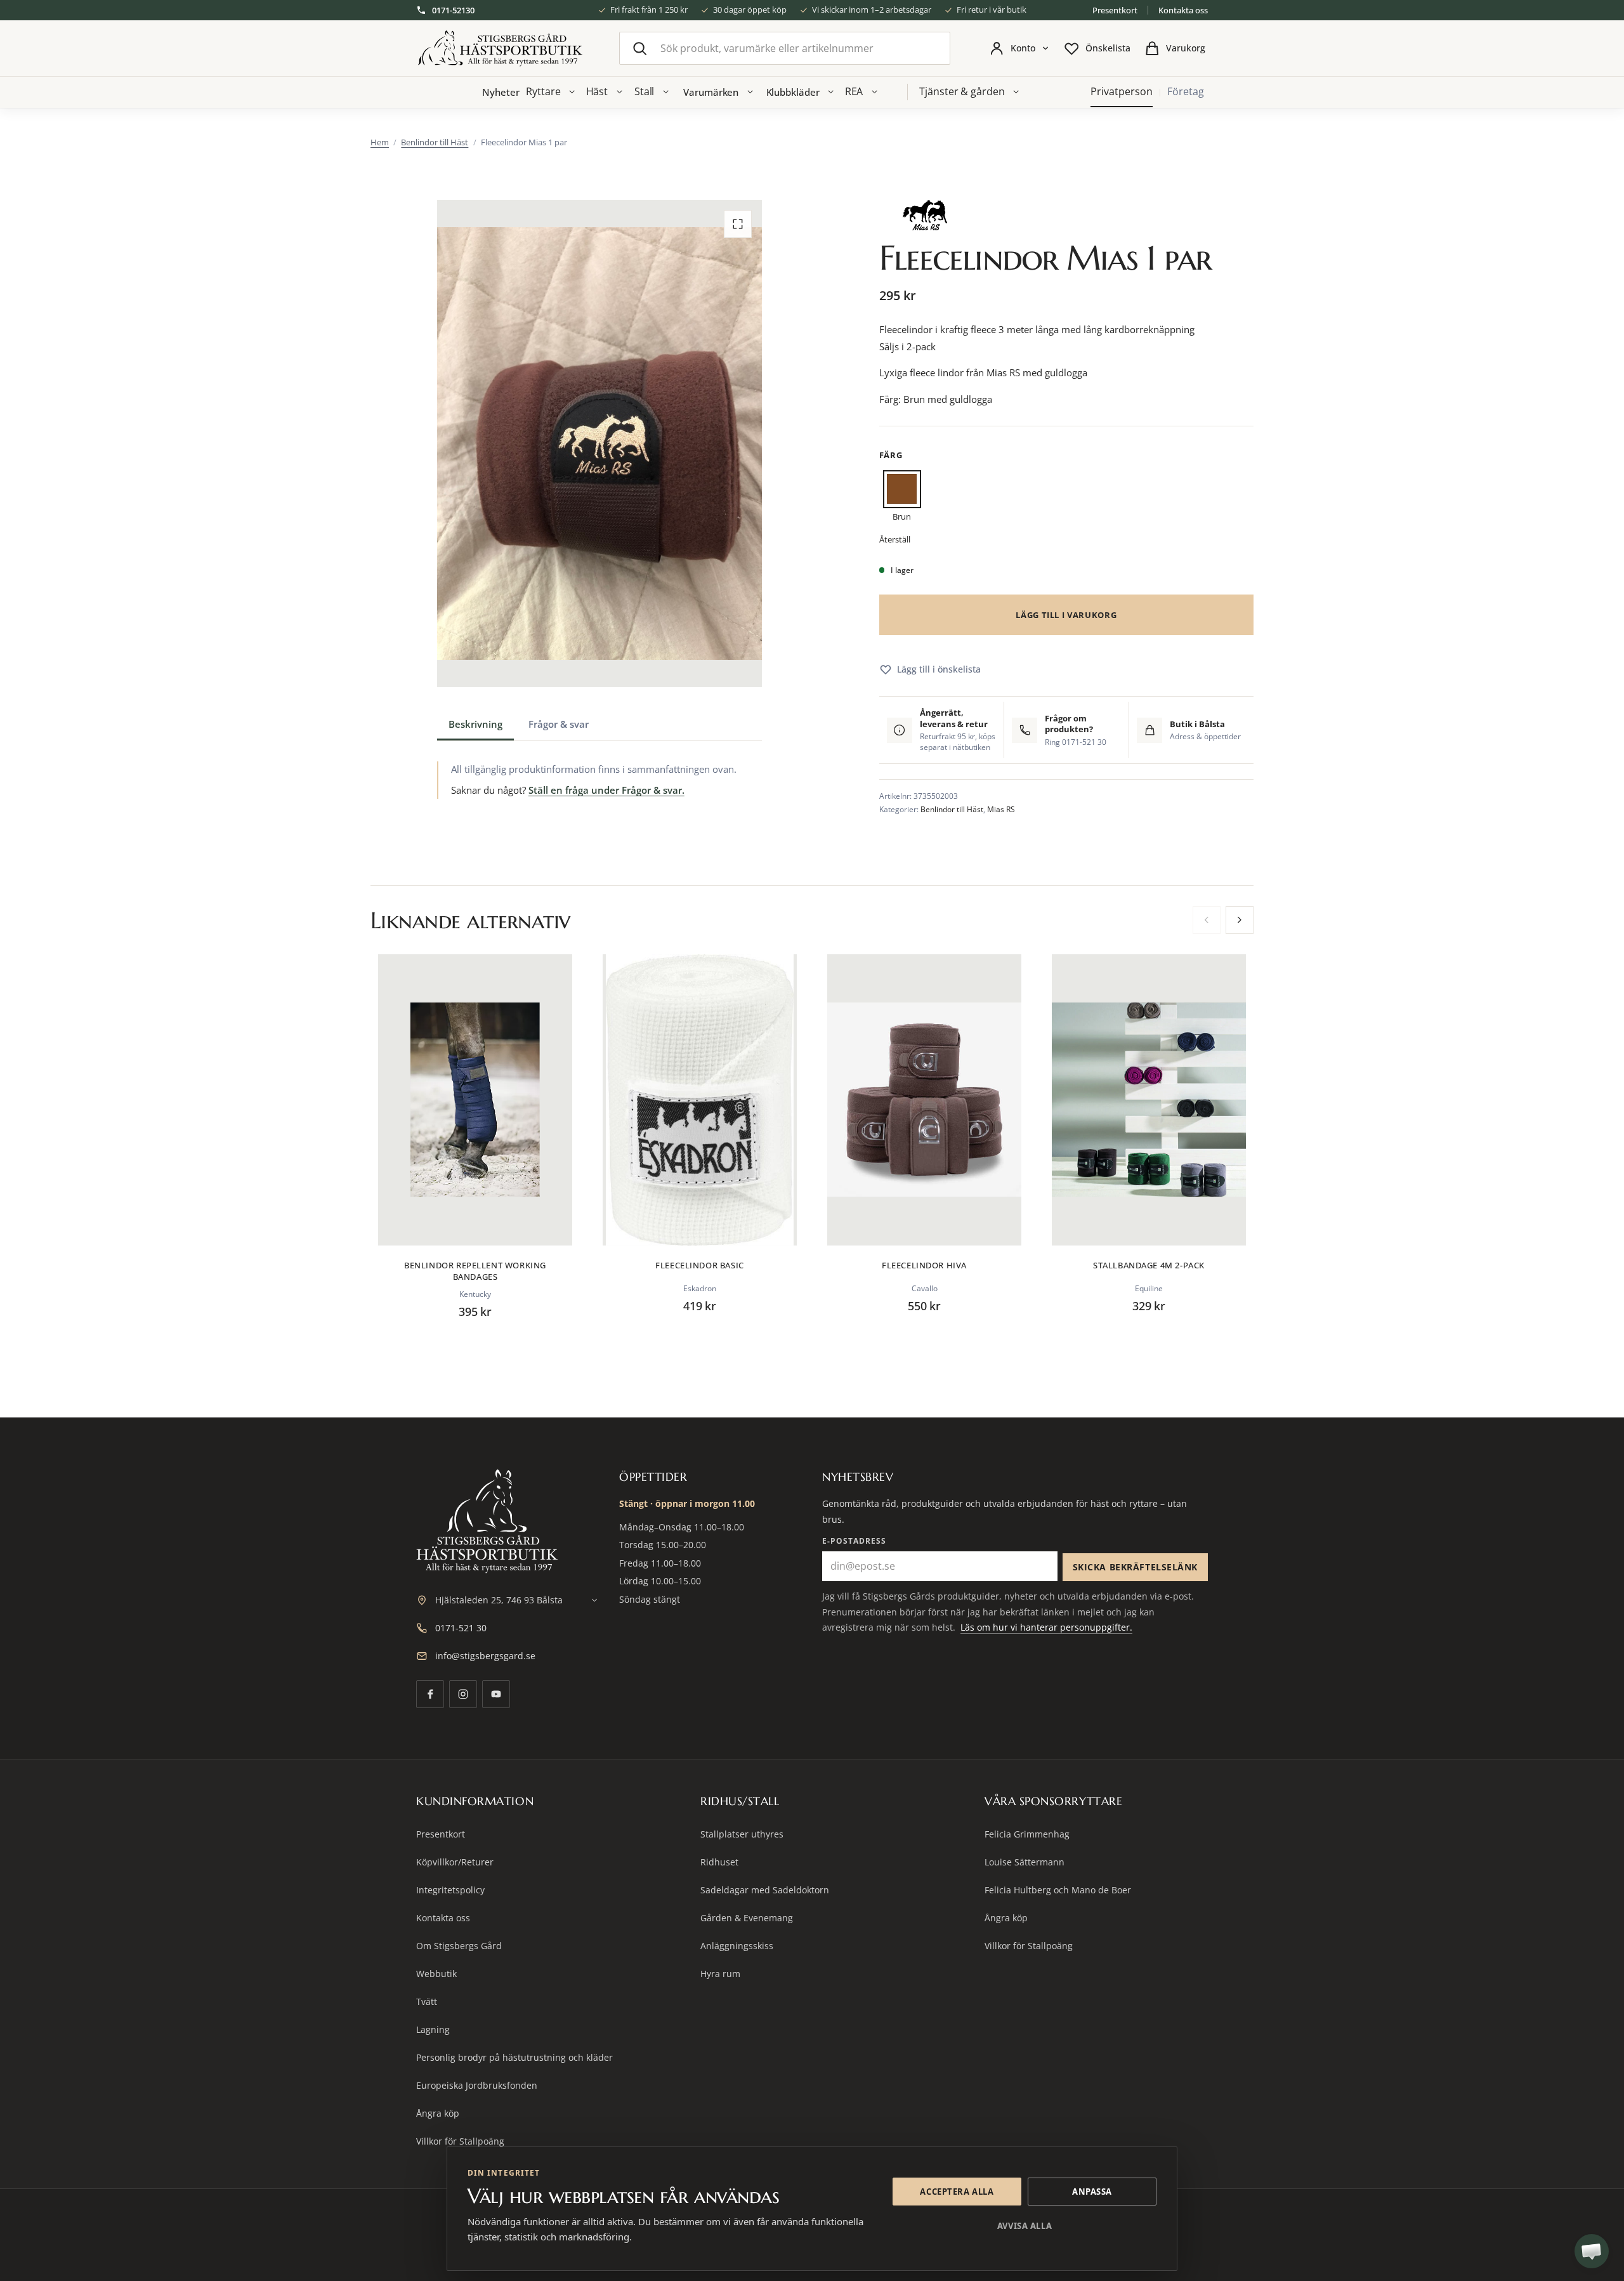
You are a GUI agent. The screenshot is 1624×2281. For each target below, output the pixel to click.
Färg (891, 455)
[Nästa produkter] (1240, 920)
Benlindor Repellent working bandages (475, 1271)
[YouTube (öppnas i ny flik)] (496, 1694)
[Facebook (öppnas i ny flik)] (430, 1694)
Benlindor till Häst (435, 142)
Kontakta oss (1183, 10)
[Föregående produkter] (1207, 920)
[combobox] (785, 48)
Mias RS (1001, 809)
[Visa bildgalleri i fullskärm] (738, 224)
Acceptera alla (957, 2192)
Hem (380, 142)
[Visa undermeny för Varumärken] (750, 92)
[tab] (475, 724)
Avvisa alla (1025, 2226)
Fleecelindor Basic (700, 1265)
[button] (1592, 2251)
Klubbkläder (793, 92)
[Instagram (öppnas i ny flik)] (463, 1694)
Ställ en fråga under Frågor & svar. (606, 790)
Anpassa (1092, 2192)
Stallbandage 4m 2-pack (1149, 1265)
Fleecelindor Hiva (924, 1265)
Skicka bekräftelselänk (1135, 1567)
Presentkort (1115, 10)
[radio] (902, 498)
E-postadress (854, 1541)
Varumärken (711, 92)
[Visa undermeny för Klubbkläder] (831, 92)
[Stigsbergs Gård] (500, 49)
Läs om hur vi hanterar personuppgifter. (1046, 1627)
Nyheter (501, 92)
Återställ (895, 539)
